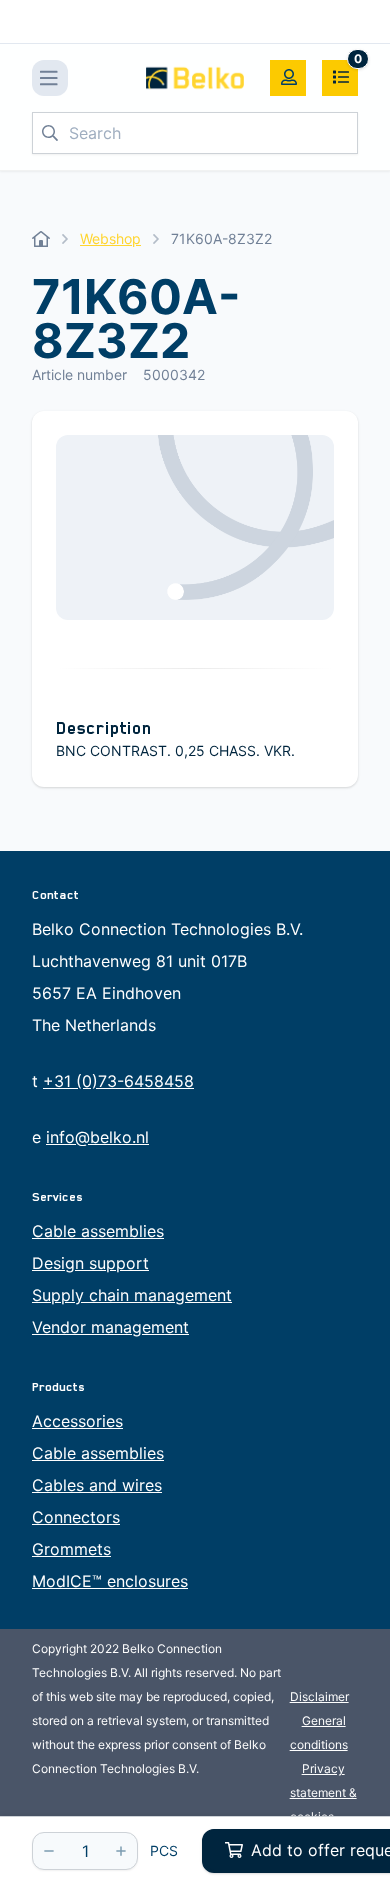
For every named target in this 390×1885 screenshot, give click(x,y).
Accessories (77, 1421)
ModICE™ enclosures (110, 1581)
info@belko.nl (97, 1137)
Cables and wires (97, 1485)
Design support (90, 1263)
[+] (121, 1851)
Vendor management (110, 1327)
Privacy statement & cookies (323, 1792)
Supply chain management (132, 1295)
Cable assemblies (98, 1231)
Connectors (76, 1517)
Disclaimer (319, 1696)
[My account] (288, 78)
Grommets (71, 1549)
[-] (49, 1851)
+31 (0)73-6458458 (118, 1081)
